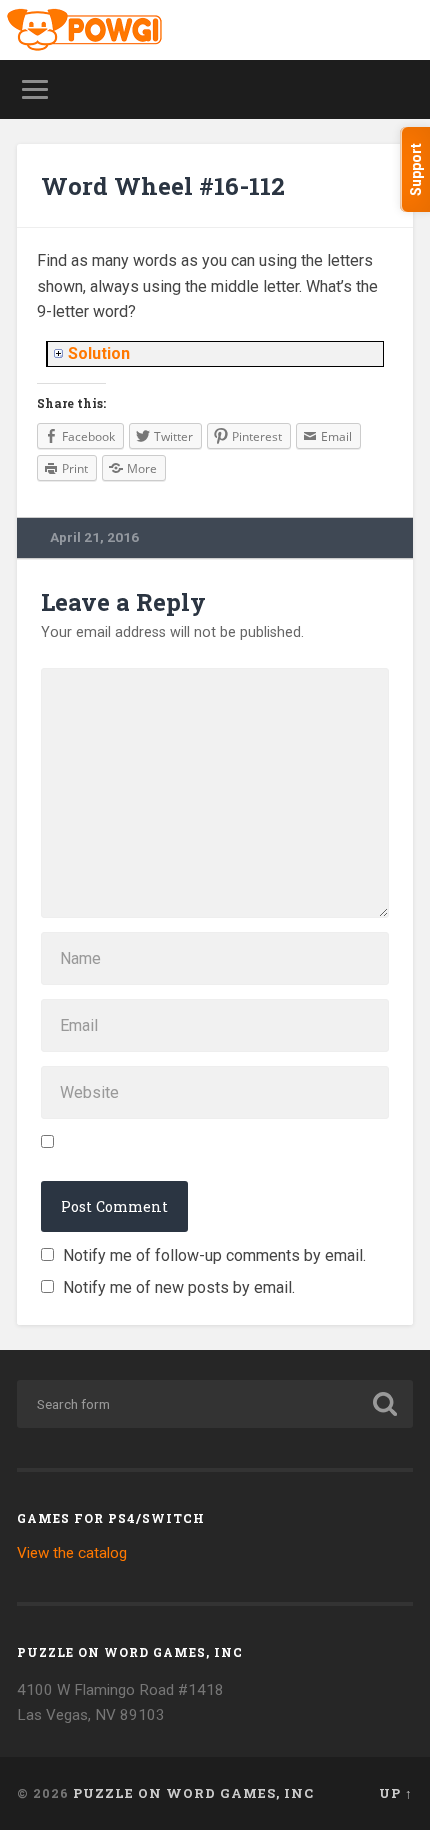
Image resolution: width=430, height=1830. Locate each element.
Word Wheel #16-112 (163, 186)
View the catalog (72, 1553)
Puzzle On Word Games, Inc (193, 1793)
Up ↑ (396, 1793)
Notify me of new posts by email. (179, 1287)
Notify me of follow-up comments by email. (214, 1255)
